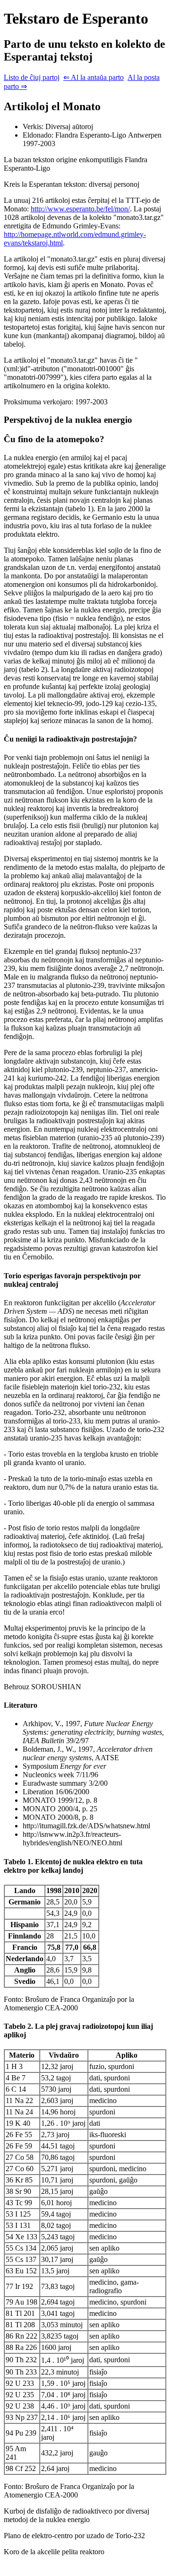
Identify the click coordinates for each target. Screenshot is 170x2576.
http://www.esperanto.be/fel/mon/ (80, 209)
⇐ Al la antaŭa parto (93, 77)
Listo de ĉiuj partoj (32, 77)
